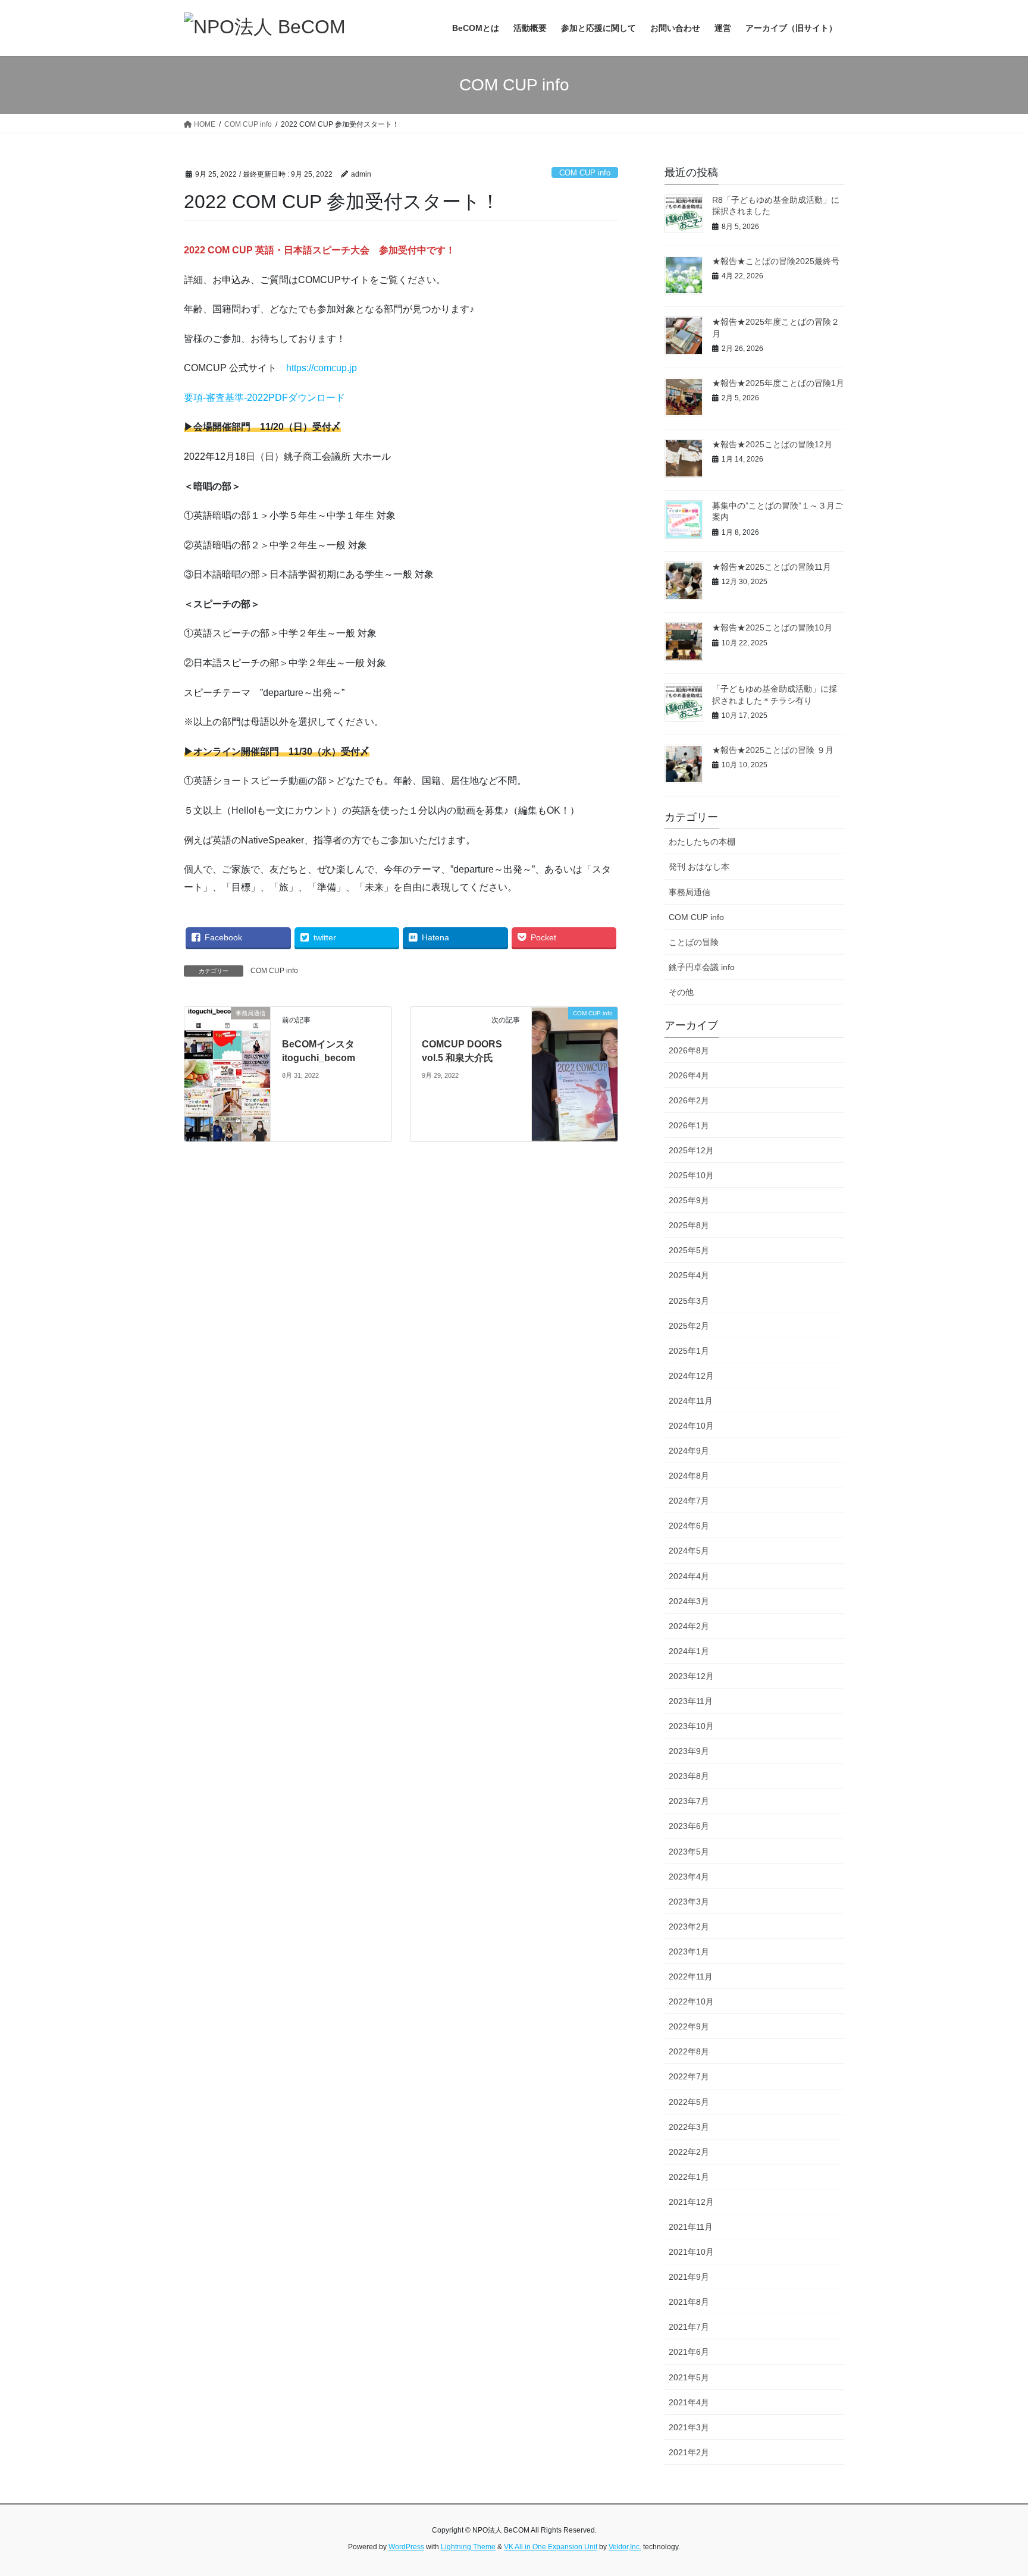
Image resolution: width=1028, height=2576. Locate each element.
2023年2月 (689, 1926)
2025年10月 (691, 1175)
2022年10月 (691, 2001)
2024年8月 (689, 1476)
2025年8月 (689, 1225)
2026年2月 (689, 1100)
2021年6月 (689, 2352)
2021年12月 (691, 2202)
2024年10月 (691, 1426)
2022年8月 (689, 2051)
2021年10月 (691, 2252)
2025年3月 (689, 1301)
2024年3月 (689, 1601)
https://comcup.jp (322, 368)
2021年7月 (689, 2327)
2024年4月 (689, 1576)
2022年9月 (689, 2026)
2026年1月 (689, 1125)
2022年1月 (689, 2177)
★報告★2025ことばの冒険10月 (772, 627)
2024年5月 (689, 1551)
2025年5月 (689, 1250)
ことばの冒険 (694, 942)
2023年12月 (691, 1676)
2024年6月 (689, 1526)
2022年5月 (689, 2102)
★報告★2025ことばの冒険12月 (772, 444)
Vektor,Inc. (625, 2547)
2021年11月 (691, 2227)
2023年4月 (689, 1877)
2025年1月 (689, 1351)
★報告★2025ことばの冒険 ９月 (773, 750)
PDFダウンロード (307, 398)
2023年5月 (689, 1852)
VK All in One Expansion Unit (551, 2547)
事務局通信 (689, 892)
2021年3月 (689, 2427)
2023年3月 (689, 1902)
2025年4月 (689, 1275)
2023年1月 (689, 1951)
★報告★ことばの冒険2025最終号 (776, 261)
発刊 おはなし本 (699, 867)
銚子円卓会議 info (702, 967)
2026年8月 (689, 1050)
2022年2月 (689, 2152)
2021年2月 (689, 2452)
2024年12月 (691, 1376)
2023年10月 (691, 1726)
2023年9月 (689, 1751)
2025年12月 (691, 1150)
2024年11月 (691, 1401)
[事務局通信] (227, 1074)
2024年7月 (689, 1501)
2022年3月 (689, 2127)
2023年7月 (689, 1801)
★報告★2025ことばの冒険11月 (772, 567)
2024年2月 (689, 1626)
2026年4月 (689, 1075)
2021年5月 (689, 2377)
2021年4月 (689, 2402)
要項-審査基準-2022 (226, 398)
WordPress (406, 2547)
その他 (681, 992)
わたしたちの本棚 (702, 842)
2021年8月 (689, 2302)
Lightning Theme (468, 2547)
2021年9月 (689, 2277)
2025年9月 (689, 1200)
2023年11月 (691, 1701)
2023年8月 (689, 1776)
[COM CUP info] (575, 1035)
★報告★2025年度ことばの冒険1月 (778, 383)
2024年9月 (689, 1451)
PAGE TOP (993, 2488)
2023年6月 (689, 1826)
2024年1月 (689, 1651)
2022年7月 (689, 2076)
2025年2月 (689, 1326)
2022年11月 (691, 1976)
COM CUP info (585, 173)
